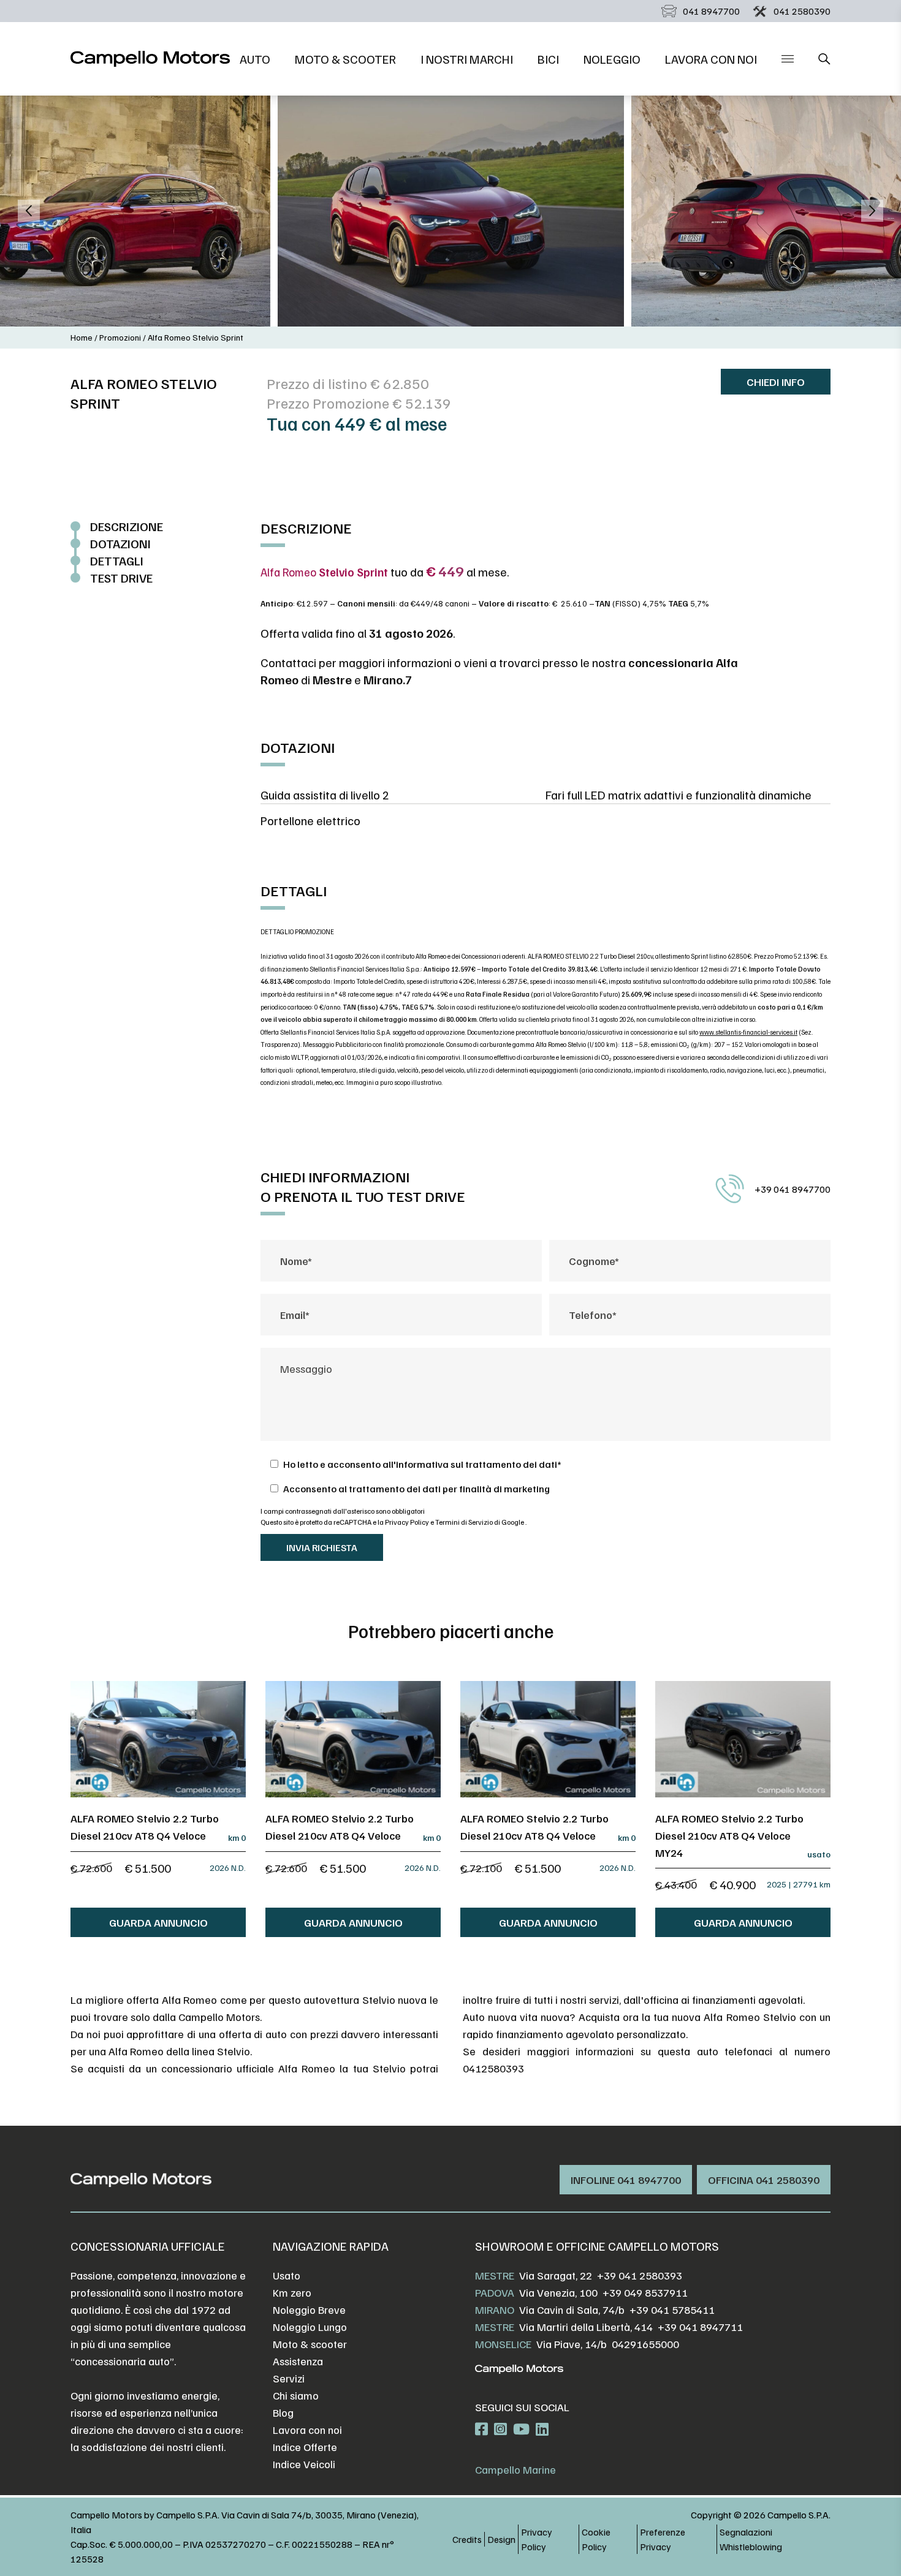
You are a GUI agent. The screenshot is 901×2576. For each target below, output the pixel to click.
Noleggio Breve (309, 2310)
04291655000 (645, 2344)
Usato (287, 2275)
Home (82, 337)
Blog (283, 2412)
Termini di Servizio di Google (480, 1522)
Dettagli (117, 561)
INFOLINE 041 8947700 (626, 2180)
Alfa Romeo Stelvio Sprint (196, 337)
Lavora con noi (711, 59)
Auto (255, 59)
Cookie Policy (596, 2539)
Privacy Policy (408, 1522)
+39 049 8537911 (645, 2292)
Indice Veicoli (304, 2464)
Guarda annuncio (158, 1922)
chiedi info (776, 382)
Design (501, 2539)
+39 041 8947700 (793, 1189)
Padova (495, 2292)
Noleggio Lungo (310, 2327)
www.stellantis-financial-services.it (748, 1032)
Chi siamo (296, 2395)
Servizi (289, 2378)
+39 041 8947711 (700, 2327)
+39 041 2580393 (640, 2275)
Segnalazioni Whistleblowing (751, 2539)
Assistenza (298, 2361)
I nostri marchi (467, 59)
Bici (548, 59)
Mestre (495, 2275)
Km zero (292, 2292)
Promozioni (120, 337)
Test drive (121, 578)
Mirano (495, 2310)
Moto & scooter (345, 59)
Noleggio (612, 59)
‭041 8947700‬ (711, 11)
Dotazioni (120, 543)
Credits (467, 2539)
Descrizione (127, 526)
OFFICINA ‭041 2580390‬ (764, 2180)
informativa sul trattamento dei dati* (479, 1464)
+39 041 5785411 (672, 2310)
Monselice (503, 2344)
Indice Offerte (305, 2447)
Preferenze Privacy (663, 2539)
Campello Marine (515, 2469)
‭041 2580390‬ (802, 11)
